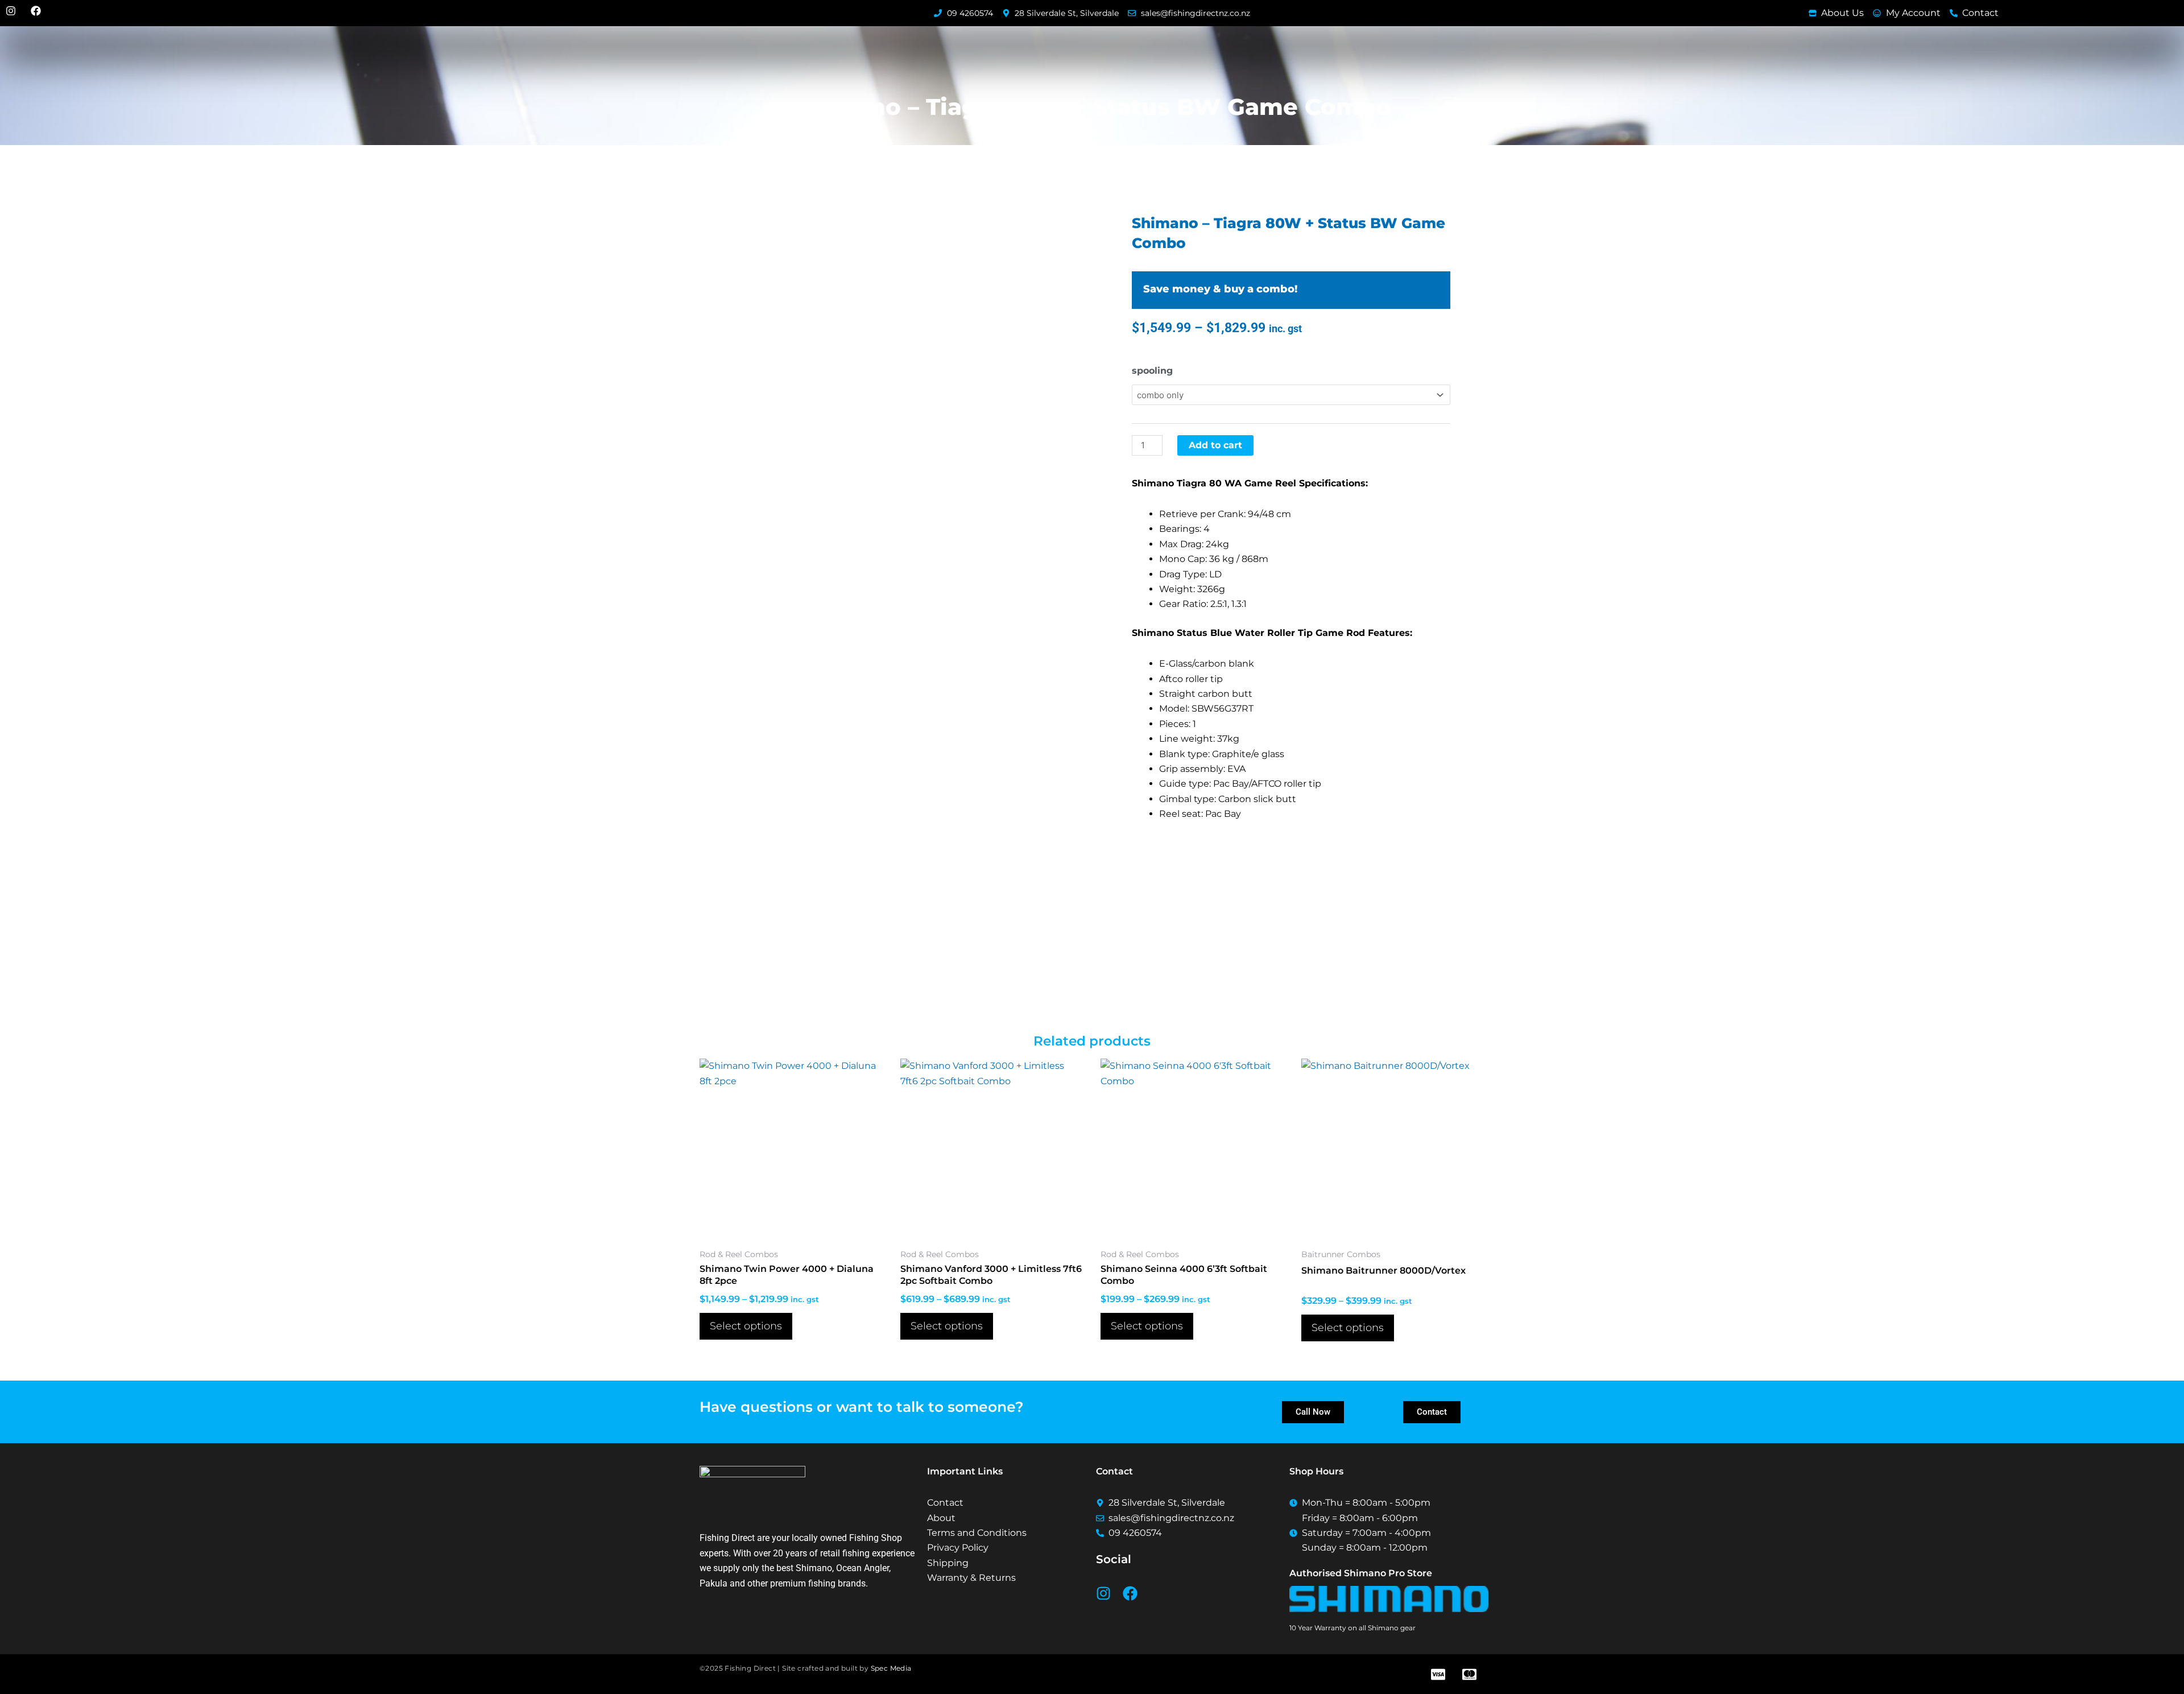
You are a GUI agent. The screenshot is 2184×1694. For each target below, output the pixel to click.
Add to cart (1215, 445)
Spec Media (891, 1668)
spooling (1152, 371)
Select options (746, 1326)
